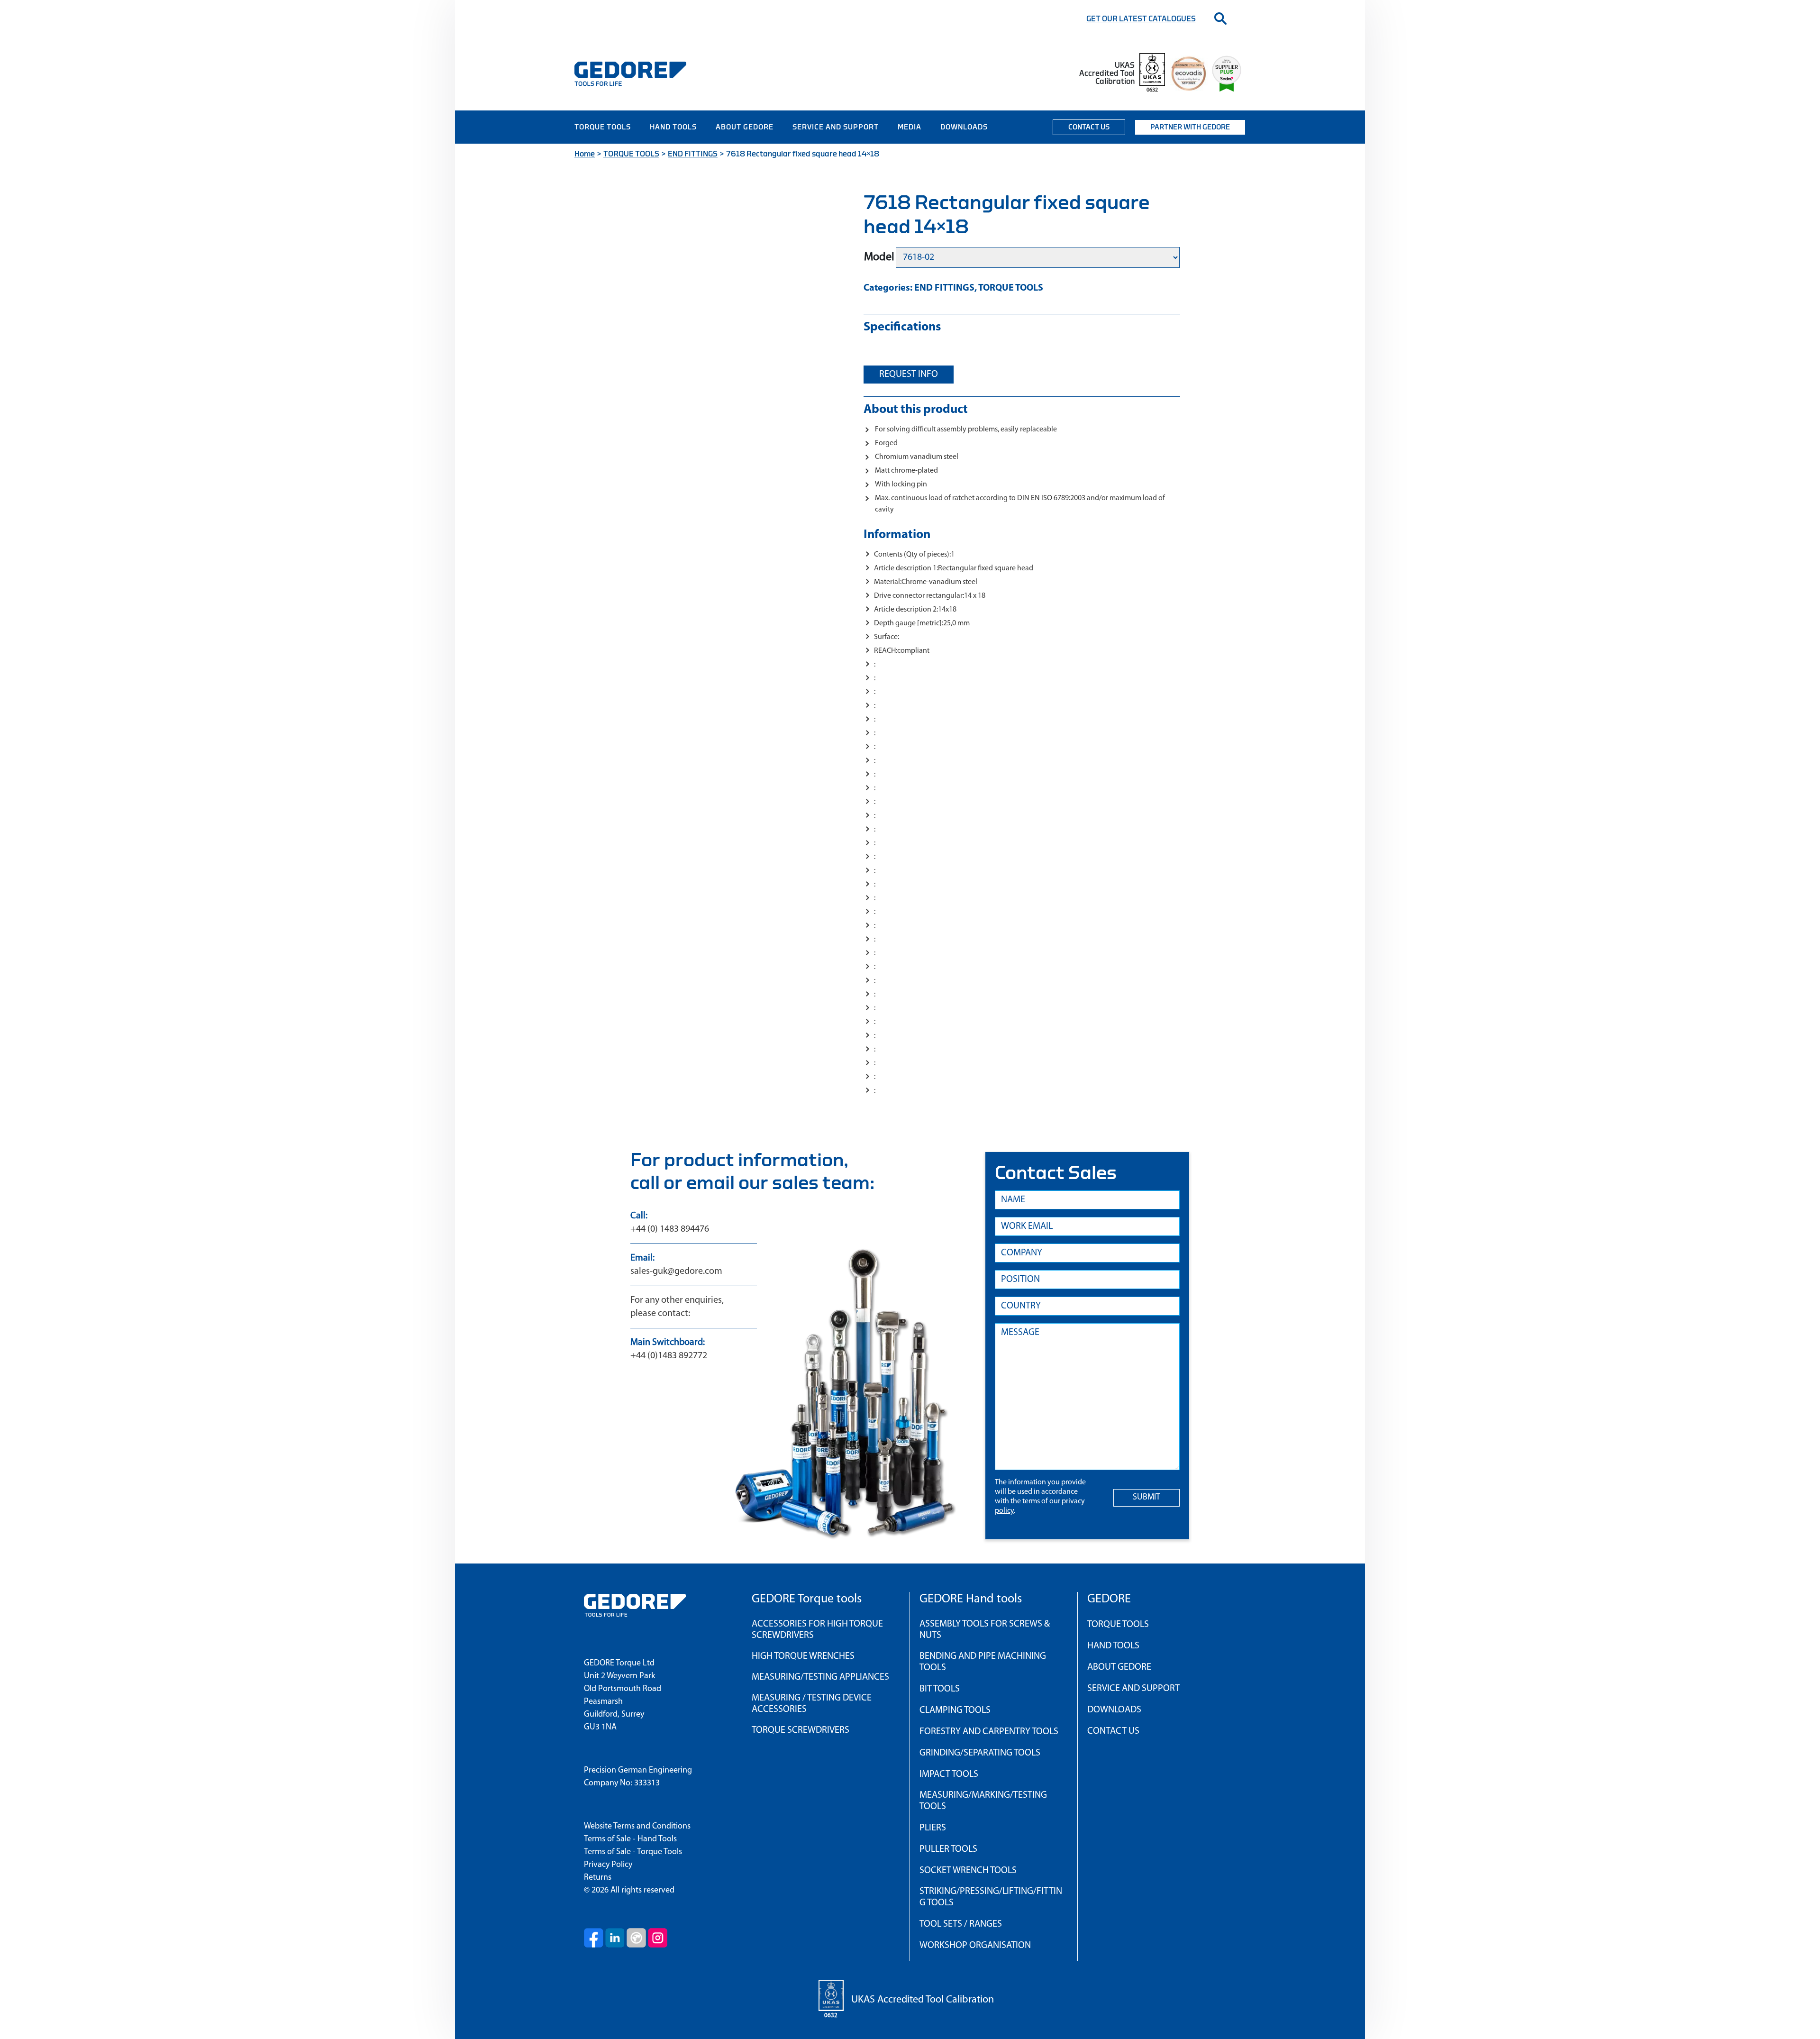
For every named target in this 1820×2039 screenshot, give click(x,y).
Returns (598, 1878)
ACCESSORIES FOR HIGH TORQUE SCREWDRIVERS (817, 1630)
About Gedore (745, 127)
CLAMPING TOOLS (955, 1710)
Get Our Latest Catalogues (1141, 19)
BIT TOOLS (940, 1689)
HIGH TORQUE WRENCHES (803, 1656)
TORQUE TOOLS (631, 154)
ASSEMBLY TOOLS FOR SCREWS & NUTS (985, 1630)
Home (585, 154)
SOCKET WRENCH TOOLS (968, 1871)
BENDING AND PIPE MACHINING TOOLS (983, 1662)
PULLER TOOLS (948, 1849)
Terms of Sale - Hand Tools (630, 1839)
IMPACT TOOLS (949, 1774)
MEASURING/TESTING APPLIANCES (820, 1677)
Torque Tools (603, 127)
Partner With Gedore (1190, 127)
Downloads (964, 127)
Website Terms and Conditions (637, 1827)
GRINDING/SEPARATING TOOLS (980, 1753)
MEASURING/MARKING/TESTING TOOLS (983, 1801)
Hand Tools (673, 127)
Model (879, 257)
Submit (1147, 1498)
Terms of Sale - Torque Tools (633, 1852)
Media (910, 127)
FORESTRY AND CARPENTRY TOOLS (989, 1732)
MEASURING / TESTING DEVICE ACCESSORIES (812, 1704)
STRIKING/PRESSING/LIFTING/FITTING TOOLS (991, 1897)
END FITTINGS (693, 154)
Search (1220, 18)
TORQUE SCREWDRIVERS (801, 1730)
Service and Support (836, 127)
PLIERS (933, 1828)
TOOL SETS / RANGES (961, 1924)
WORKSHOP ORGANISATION (975, 1946)
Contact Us (1089, 127)
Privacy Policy (608, 1865)
